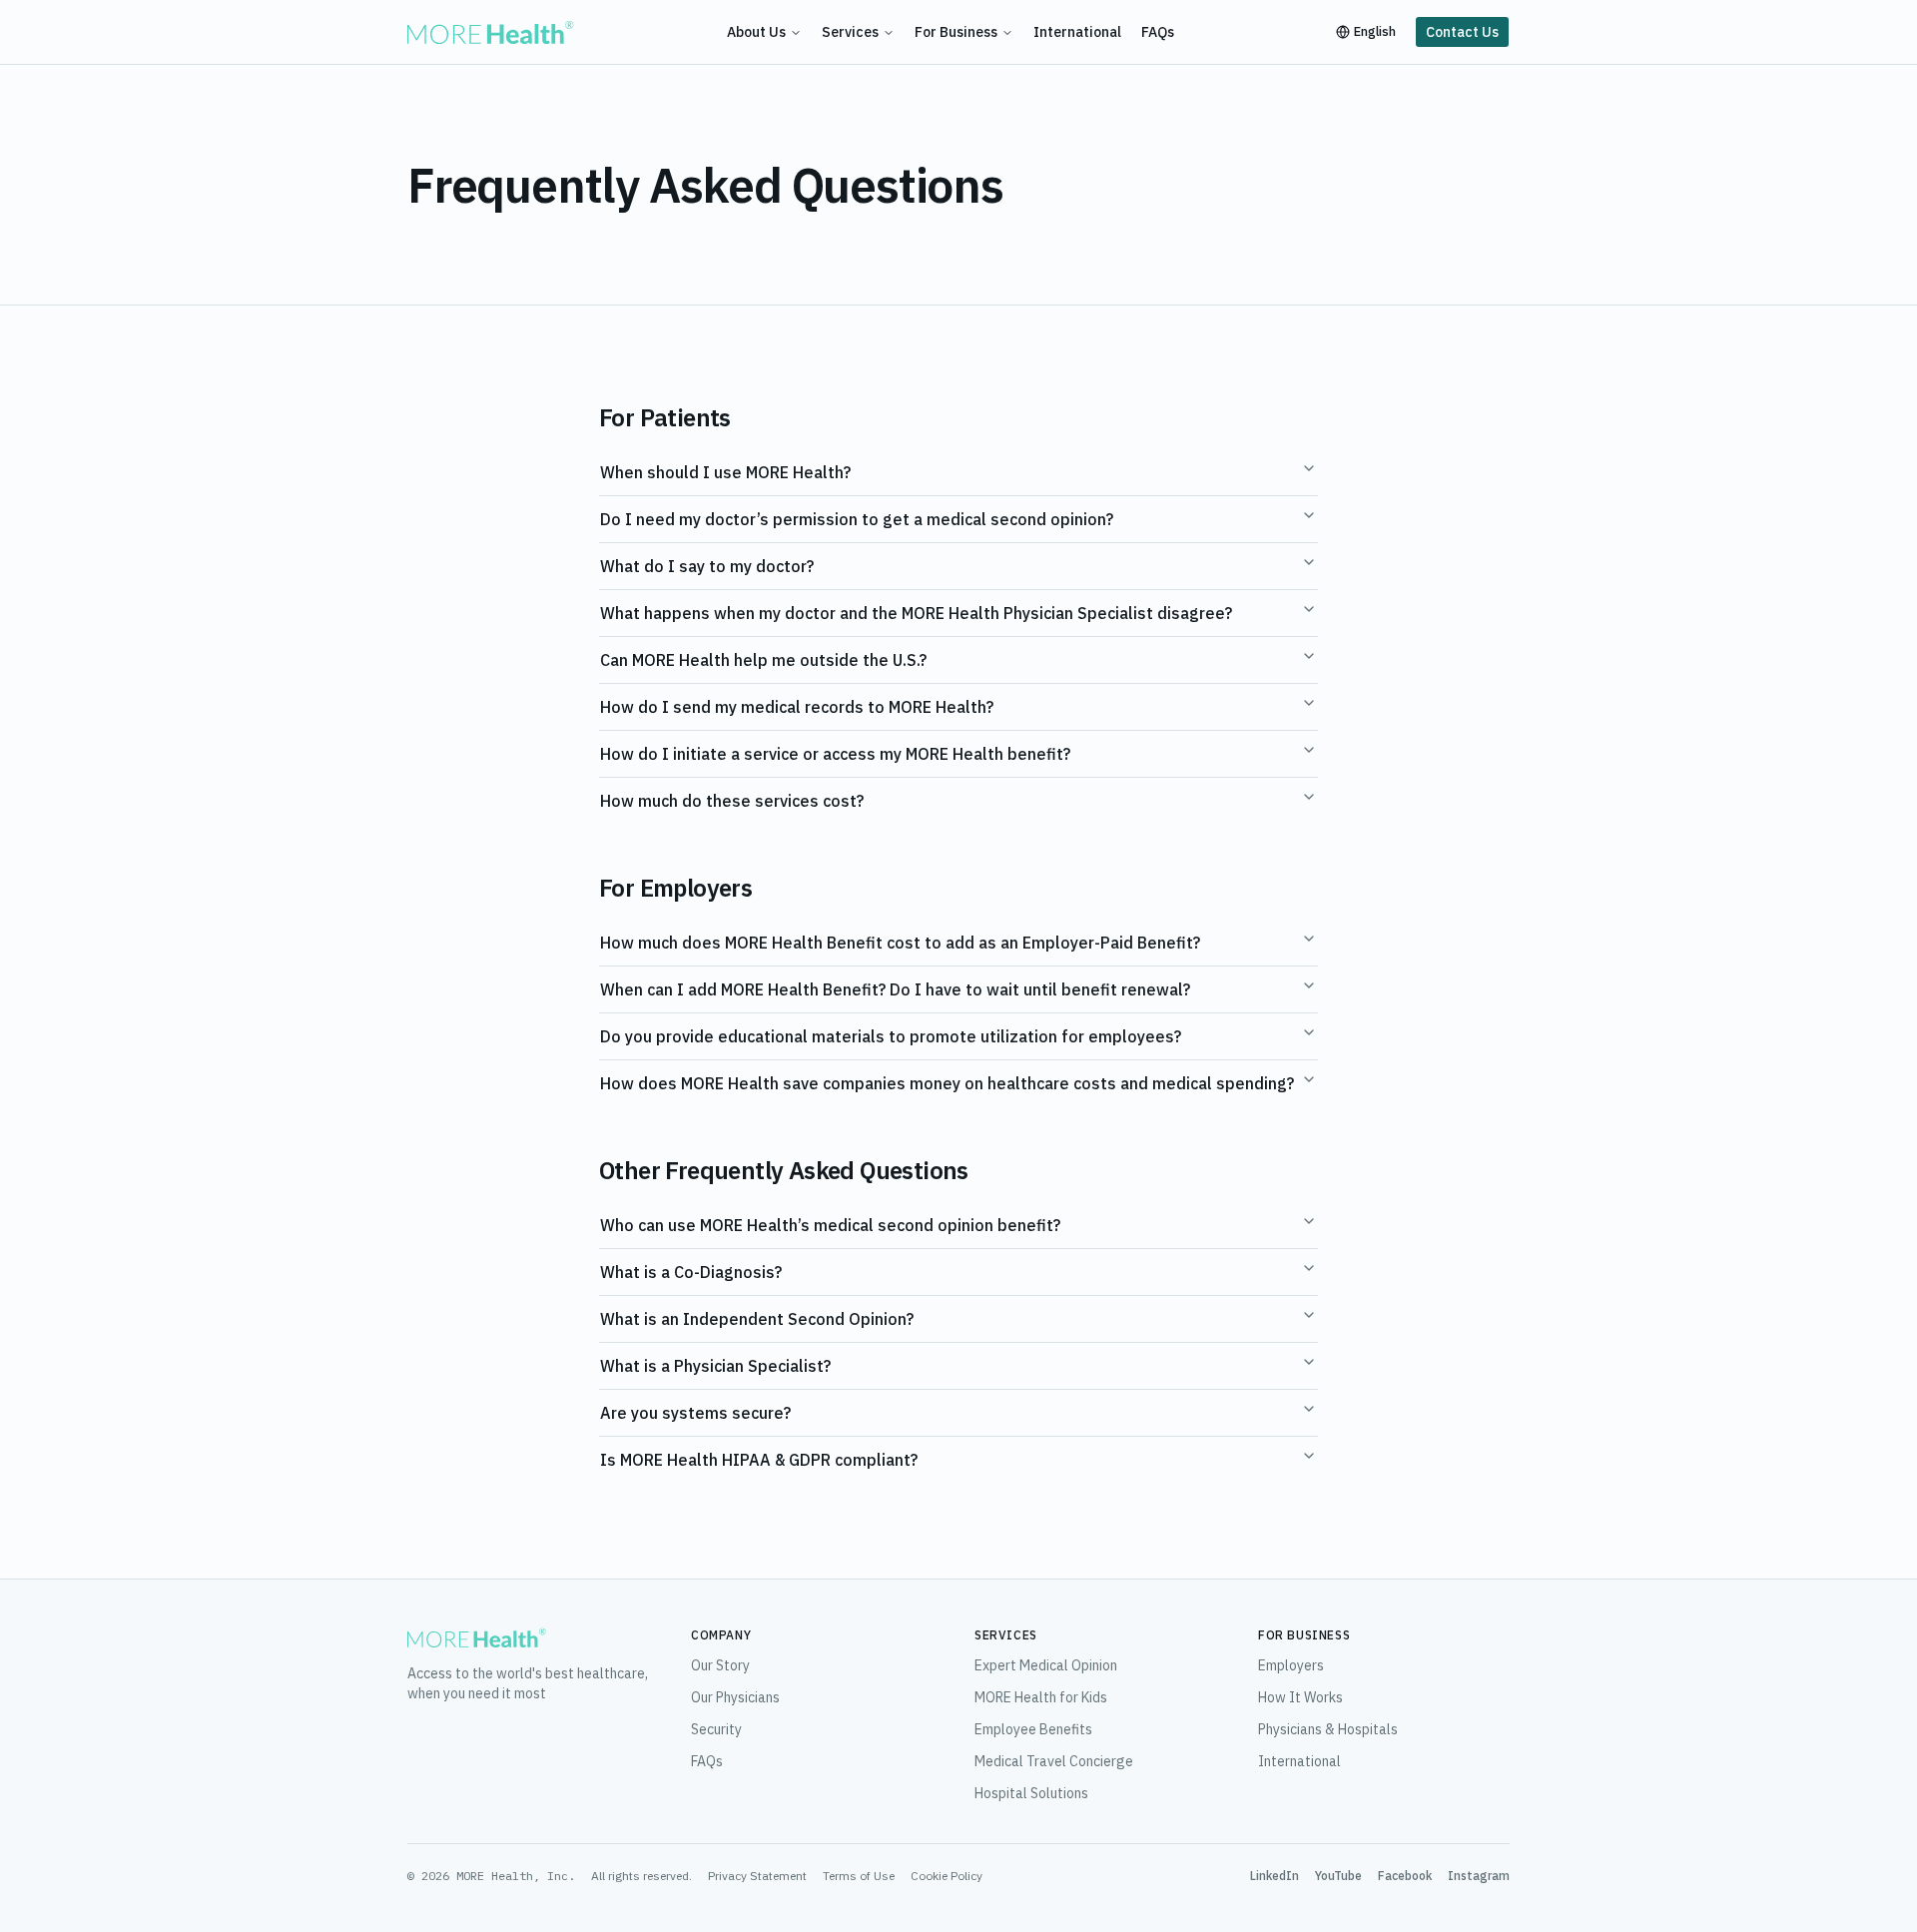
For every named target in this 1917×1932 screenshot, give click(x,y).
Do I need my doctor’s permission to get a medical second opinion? (857, 519)
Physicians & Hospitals (1328, 1729)
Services (850, 32)
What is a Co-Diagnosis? (691, 1272)
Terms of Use (859, 1876)
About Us (756, 32)
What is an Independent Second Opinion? (757, 1319)
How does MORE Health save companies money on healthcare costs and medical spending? (947, 1083)
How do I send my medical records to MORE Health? (797, 707)
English (1375, 31)
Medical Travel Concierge (1054, 1761)
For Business (956, 32)
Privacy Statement (757, 1876)
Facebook (1405, 1876)
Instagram (1479, 1876)
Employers (1291, 1665)
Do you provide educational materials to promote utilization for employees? (891, 1036)
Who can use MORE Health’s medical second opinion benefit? (830, 1225)
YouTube (1338, 1876)
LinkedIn (1275, 1876)
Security (716, 1729)
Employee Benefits (1033, 1729)
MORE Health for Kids (1041, 1697)
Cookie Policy (947, 1876)
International (1077, 32)
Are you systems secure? (695, 1413)
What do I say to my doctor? (707, 566)
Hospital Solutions (1031, 1793)
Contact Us (1462, 32)
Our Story (720, 1665)
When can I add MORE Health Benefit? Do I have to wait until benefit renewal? (895, 989)
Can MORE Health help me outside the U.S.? (763, 660)
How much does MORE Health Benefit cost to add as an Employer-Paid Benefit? (900, 943)
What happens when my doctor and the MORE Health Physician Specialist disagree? (916, 613)
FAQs (1158, 32)
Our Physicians (735, 1697)
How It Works (1300, 1697)
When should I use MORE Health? (725, 472)
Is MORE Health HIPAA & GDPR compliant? (759, 1460)
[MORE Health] (491, 32)
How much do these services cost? (732, 801)
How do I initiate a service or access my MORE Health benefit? (835, 754)
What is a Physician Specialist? (715, 1366)
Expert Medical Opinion (1046, 1665)
